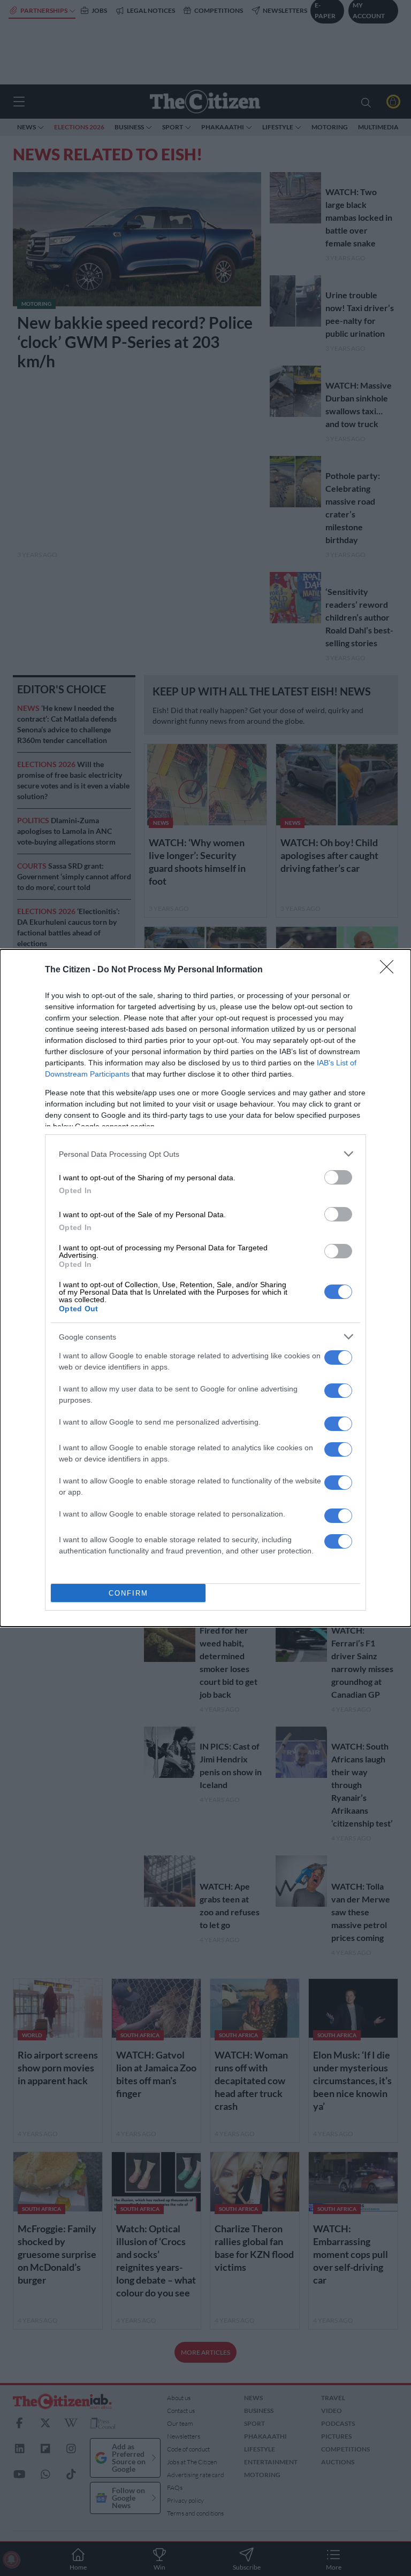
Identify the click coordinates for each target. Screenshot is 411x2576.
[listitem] (205, 1154)
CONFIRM (128, 1593)
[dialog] (205, 1288)
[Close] (390, 970)
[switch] (338, 1177)
